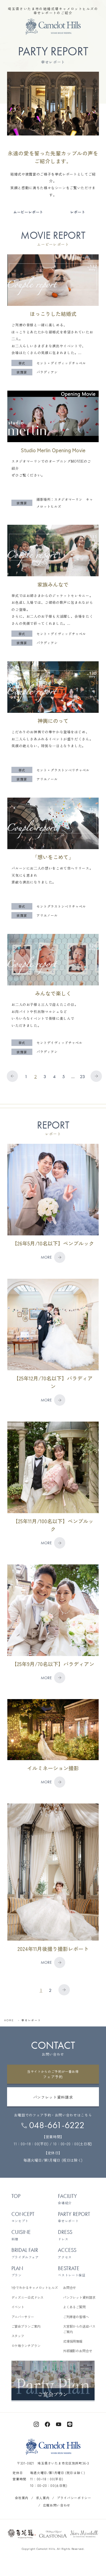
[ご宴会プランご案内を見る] (53, 2381)
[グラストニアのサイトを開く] (53, 2534)
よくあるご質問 (74, 2307)
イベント (18, 2307)
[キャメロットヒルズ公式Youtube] (59, 2424)
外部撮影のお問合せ (78, 2351)
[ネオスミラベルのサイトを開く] (84, 2534)
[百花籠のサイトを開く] (22, 2534)
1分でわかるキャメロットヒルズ (35, 2288)
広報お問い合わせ (57, 2505)
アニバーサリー (23, 2317)
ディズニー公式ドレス (28, 2297)
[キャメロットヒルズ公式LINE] (70, 2424)
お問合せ (70, 2288)
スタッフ (18, 2336)
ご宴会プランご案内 (26, 2326)
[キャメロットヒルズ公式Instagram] (36, 2424)
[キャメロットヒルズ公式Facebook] (47, 2424)
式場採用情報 (73, 2341)
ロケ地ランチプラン (26, 2346)
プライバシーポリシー (74, 2498)
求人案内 (43, 2498)
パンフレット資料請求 (79, 2297)
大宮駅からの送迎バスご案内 (79, 2329)
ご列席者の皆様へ (76, 2317)
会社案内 (22, 2498)
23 (82, 1076)
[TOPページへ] (53, 27)
